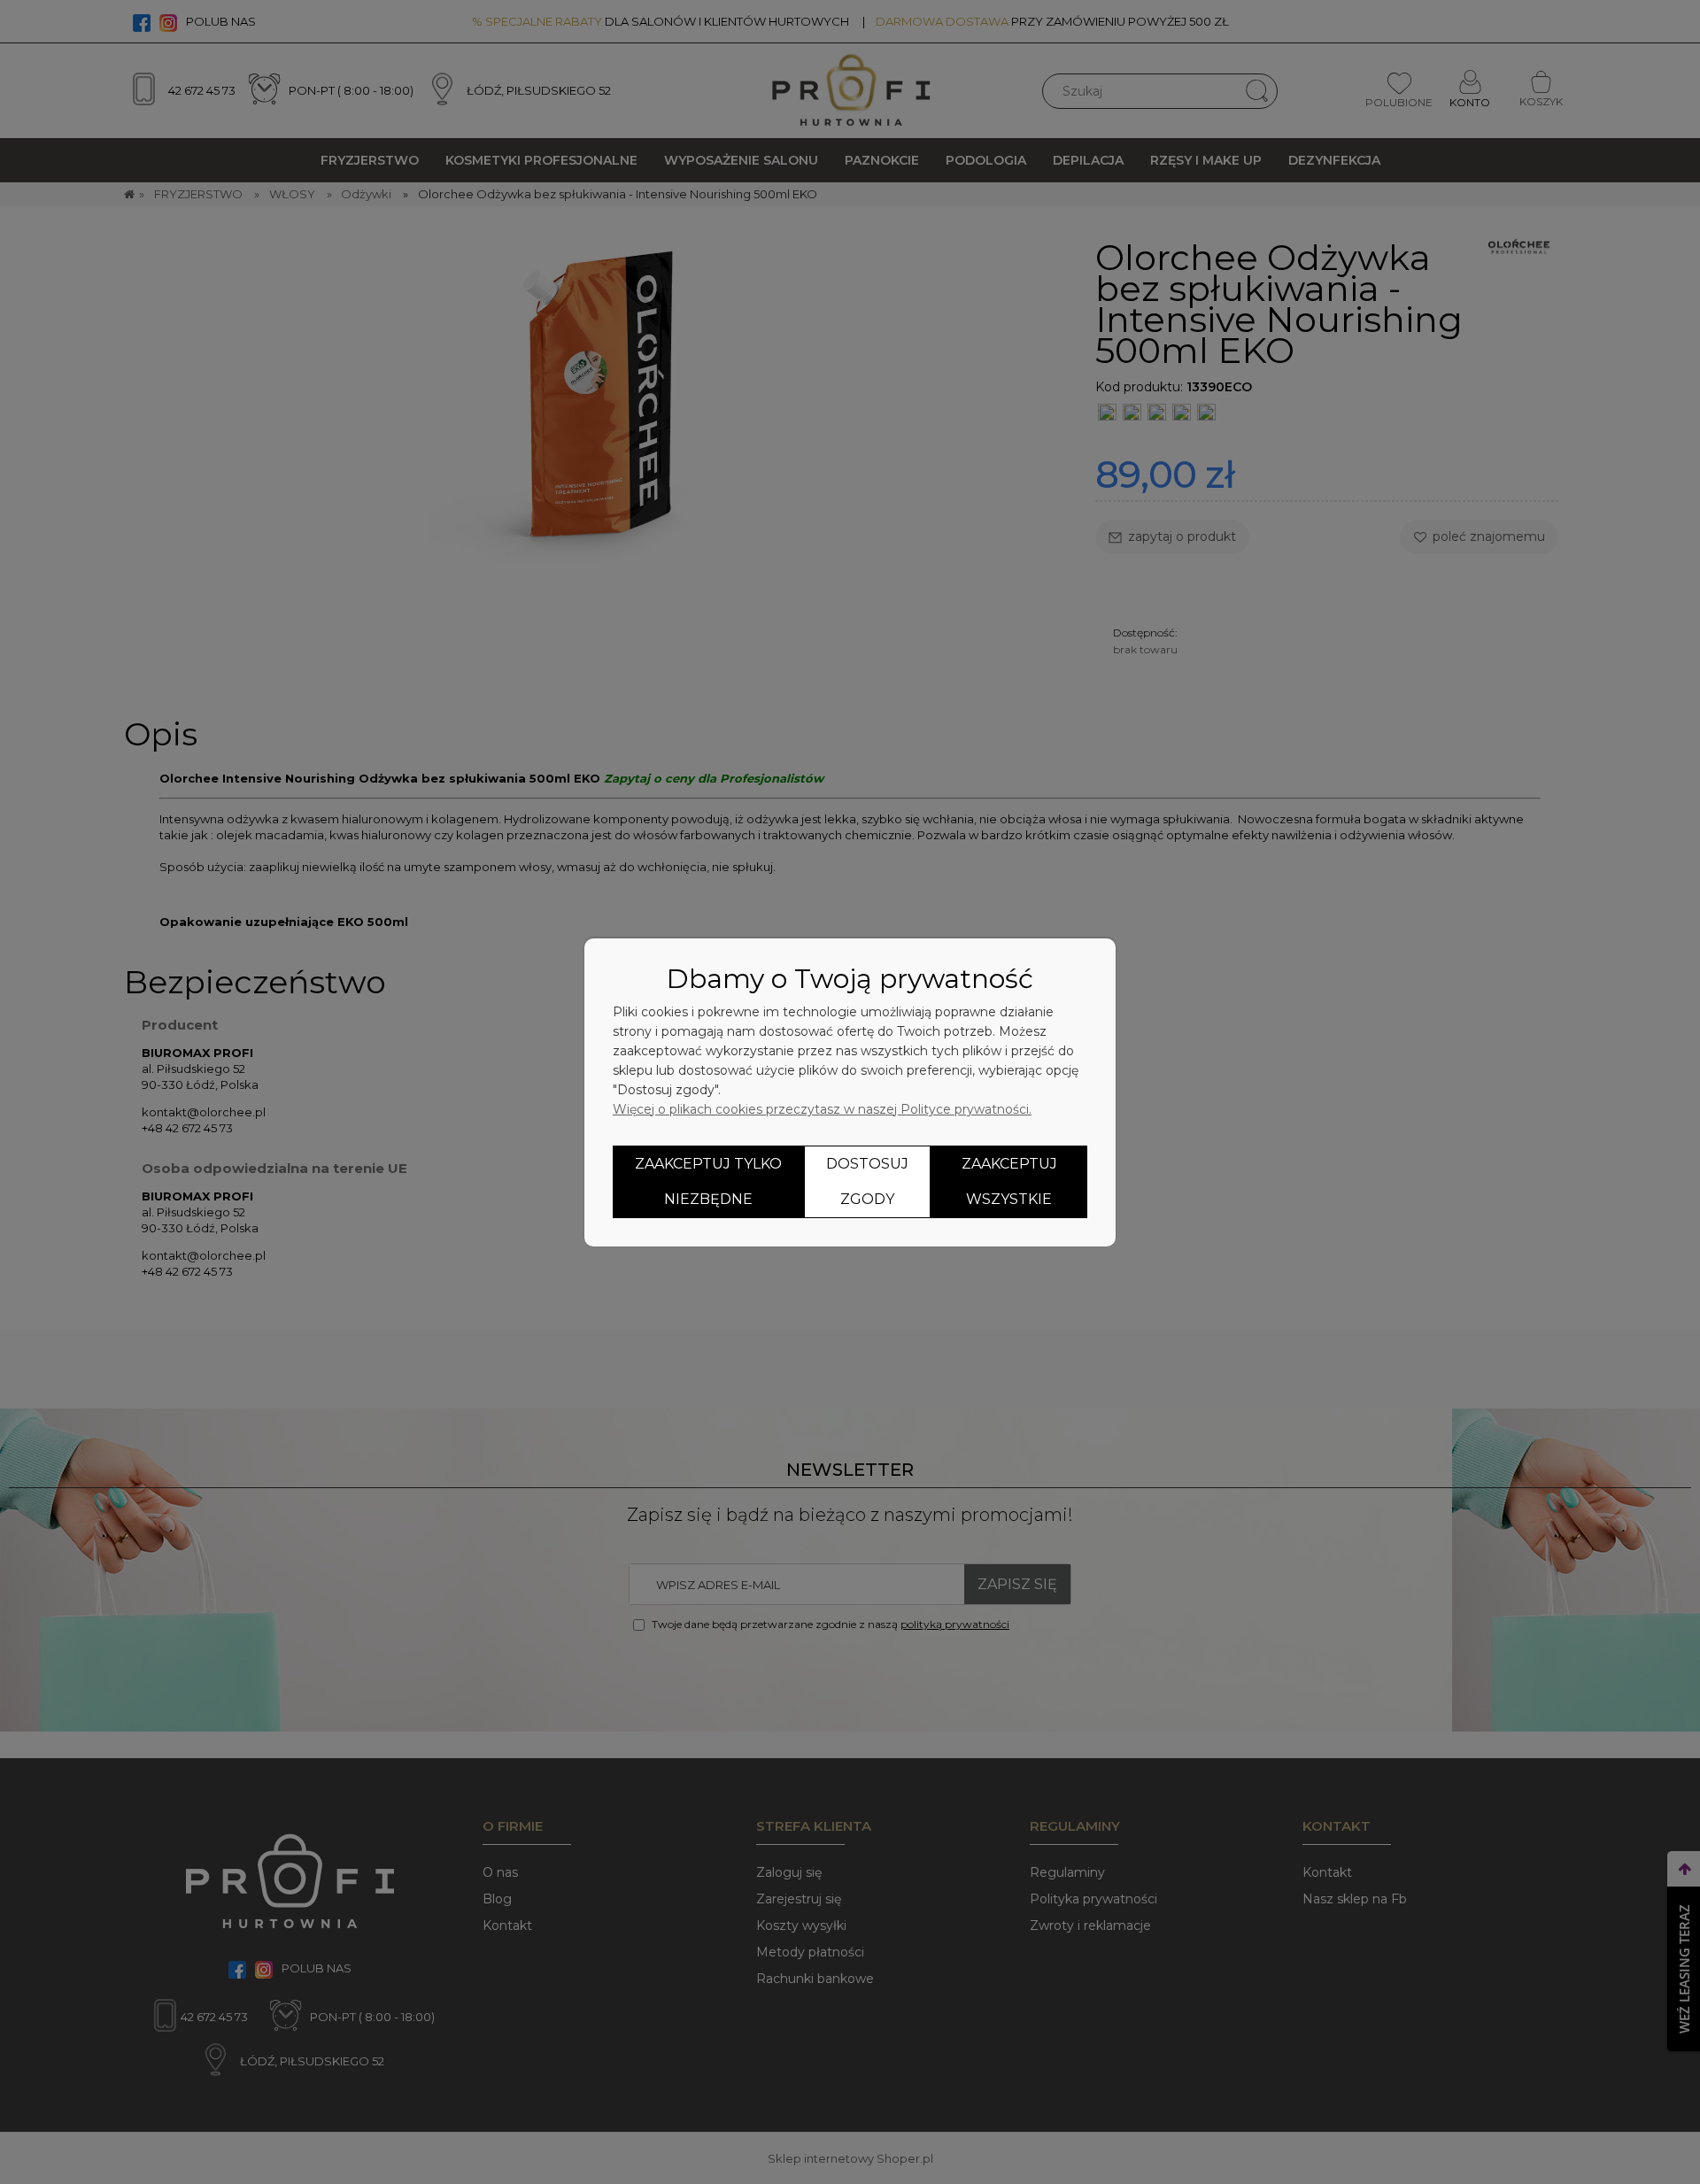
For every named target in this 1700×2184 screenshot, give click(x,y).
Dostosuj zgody (867, 1181)
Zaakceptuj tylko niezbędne (708, 1181)
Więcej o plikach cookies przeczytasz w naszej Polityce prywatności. (822, 1109)
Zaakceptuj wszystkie (1009, 1181)
